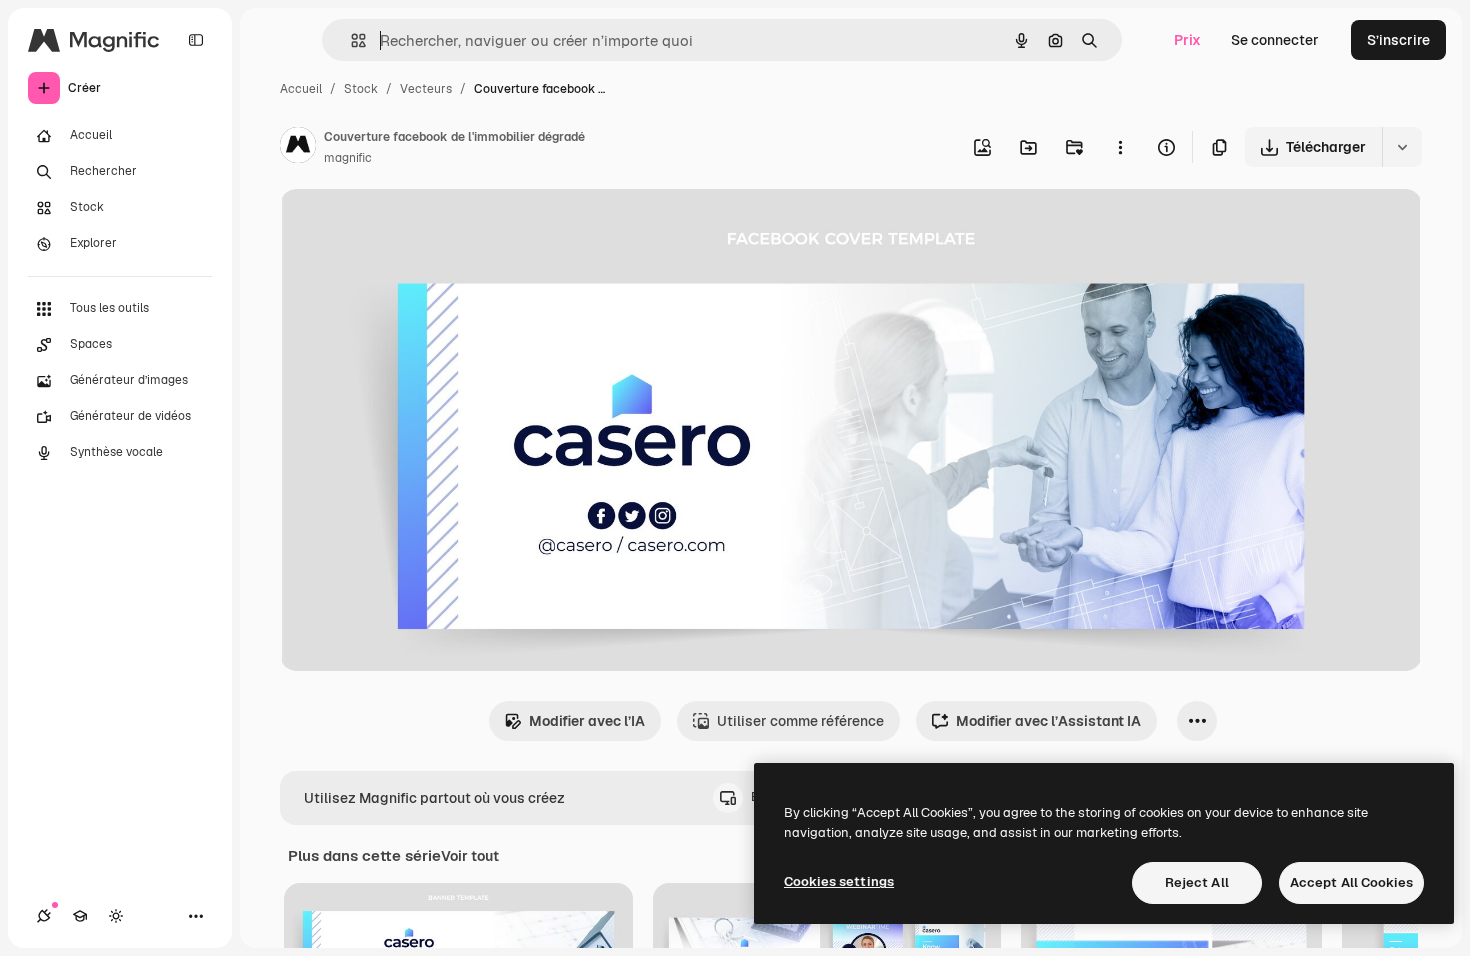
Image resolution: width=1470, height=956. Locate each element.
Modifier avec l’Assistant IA (1048, 721)
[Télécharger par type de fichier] (1402, 147)
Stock (361, 89)
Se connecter (1275, 40)
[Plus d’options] (1120, 147)
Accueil (301, 89)
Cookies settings (839, 881)
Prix (1187, 40)
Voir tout (470, 856)
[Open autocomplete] (350, 40)
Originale (412, 227)
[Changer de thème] (116, 916)
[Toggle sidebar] (196, 40)
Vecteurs (426, 89)
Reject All (1197, 882)
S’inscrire (1398, 40)
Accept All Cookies (1351, 882)
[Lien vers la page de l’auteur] (298, 148)
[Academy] (80, 916)
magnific (348, 158)
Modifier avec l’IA (587, 721)
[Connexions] (44, 916)
